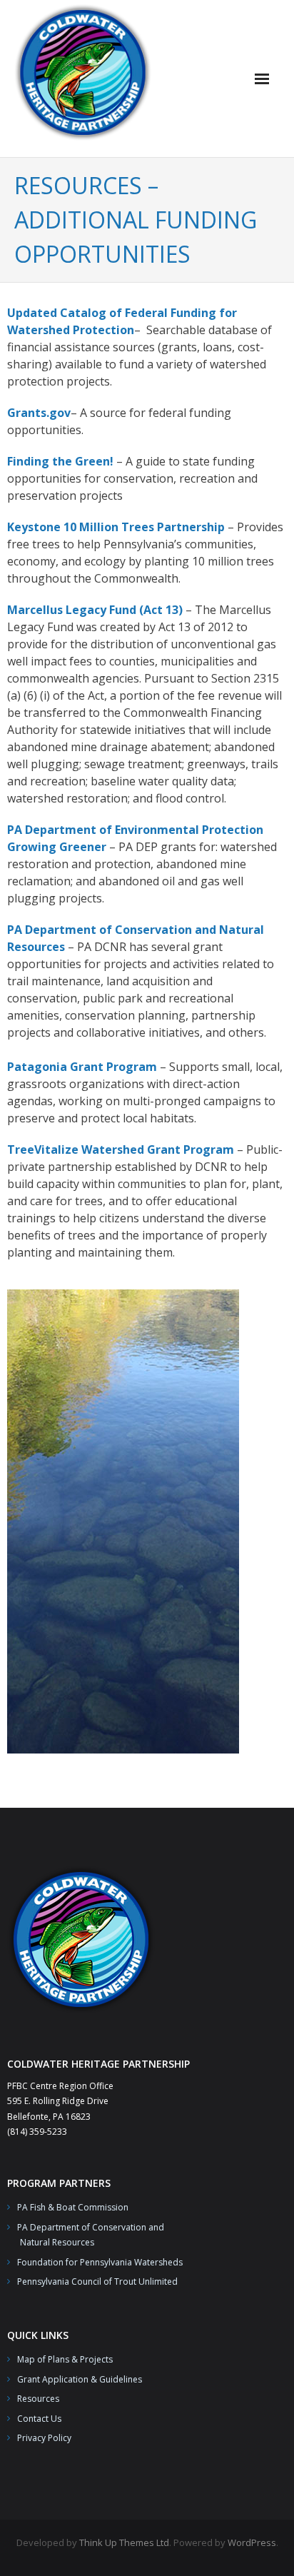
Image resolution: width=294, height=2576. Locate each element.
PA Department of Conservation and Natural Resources (86, 2235)
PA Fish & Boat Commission (73, 2207)
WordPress (252, 2542)
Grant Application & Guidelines (80, 2379)
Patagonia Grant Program (82, 1067)
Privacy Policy (44, 2438)
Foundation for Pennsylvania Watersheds (100, 2262)
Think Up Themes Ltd (124, 2542)
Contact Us (39, 2419)
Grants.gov (39, 413)
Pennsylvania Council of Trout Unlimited (97, 2281)
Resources (38, 2399)
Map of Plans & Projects (65, 2359)
